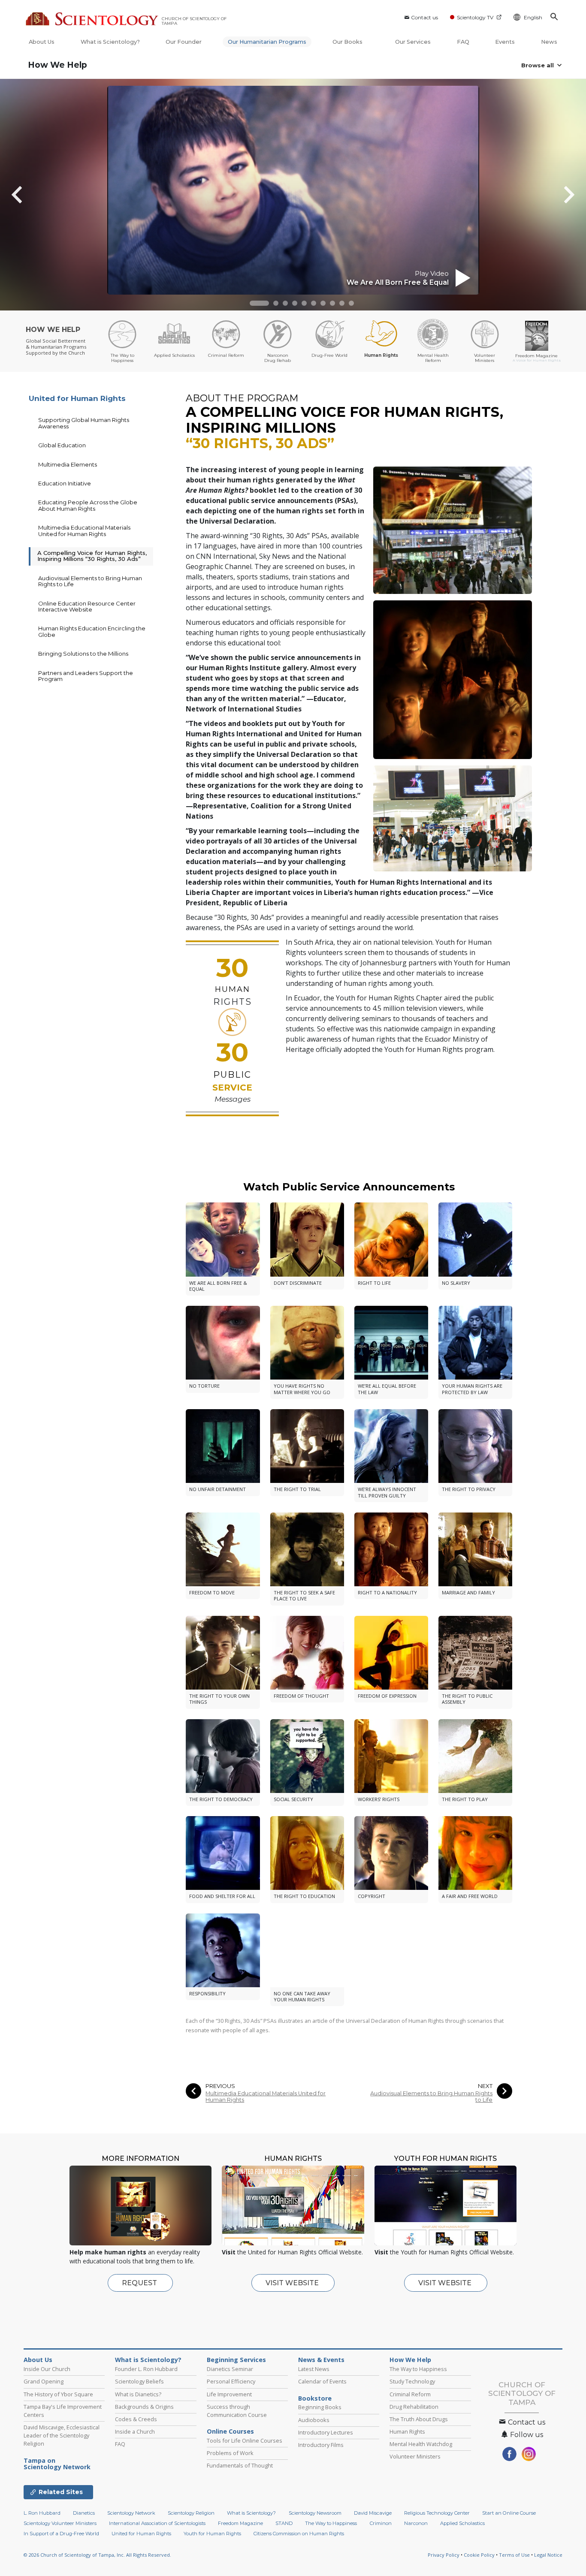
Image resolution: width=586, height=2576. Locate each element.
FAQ (463, 42)
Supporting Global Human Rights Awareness (84, 423)
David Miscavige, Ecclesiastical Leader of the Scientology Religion (62, 2435)
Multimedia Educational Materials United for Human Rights (266, 2097)
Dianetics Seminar (230, 2369)
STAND (284, 2532)
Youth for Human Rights (212, 2542)
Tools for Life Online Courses (245, 2440)
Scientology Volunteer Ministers (60, 2532)
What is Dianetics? (138, 2394)
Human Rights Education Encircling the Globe (92, 631)
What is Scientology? (110, 42)
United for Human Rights (77, 398)
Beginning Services (236, 2360)
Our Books (348, 42)
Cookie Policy (479, 2563)
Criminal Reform (410, 2394)
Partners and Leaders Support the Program (86, 676)
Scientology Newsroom (315, 2522)
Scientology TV (475, 17)
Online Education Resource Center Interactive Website (87, 606)
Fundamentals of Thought (240, 2465)
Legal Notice (548, 2563)
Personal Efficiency (231, 2381)
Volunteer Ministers (415, 2456)
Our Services (413, 42)
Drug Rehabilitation (414, 2407)
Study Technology (412, 2381)
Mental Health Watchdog (421, 2444)
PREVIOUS (220, 2086)
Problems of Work (230, 2453)
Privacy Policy (444, 2563)
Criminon (381, 2532)
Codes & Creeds (136, 2419)
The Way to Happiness (418, 2369)
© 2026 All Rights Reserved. (97, 2563)
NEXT (485, 2086)
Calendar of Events (322, 2381)
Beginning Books (320, 2407)
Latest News (314, 2369)
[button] (259, 303)
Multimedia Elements (68, 464)
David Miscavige (373, 2522)
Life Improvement (229, 2394)
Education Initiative (65, 483)
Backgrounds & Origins (144, 2407)
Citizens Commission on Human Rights (299, 2542)
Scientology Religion (191, 2522)
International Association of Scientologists (157, 2532)
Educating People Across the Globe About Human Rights (88, 505)
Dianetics (84, 2522)
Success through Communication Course (237, 2411)
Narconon (416, 2532)
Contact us (424, 17)
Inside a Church (135, 2431)
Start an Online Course (509, 2522)
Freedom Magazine (240, 2532)
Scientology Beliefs (139, 2381)
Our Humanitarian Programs (267, 42)
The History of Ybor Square (58, 2394)
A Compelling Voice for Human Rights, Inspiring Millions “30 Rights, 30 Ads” (92, 556)
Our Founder (184, 42)
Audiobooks (314, 2420)
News (549, 42)
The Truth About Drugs (419, 2419)
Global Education (62, 445)
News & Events (321, 2360)
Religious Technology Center (437, 2522)
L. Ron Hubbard (42, 2522)
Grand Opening (44, 2381)
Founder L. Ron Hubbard (146, 2369)
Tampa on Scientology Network (57, 2464)
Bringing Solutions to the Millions (83, 654)
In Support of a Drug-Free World (61, 2542)
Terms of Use (514, 2563)
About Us (42, 42)
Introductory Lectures (326, 2432)
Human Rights (407, 2431)
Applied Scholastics (462, 2532)
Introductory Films (321, 2445)
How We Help (57, 65)
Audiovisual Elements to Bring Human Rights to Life (431, 2097)
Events (505, 42)
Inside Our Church (47, 2369)
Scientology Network (131, 2522)
